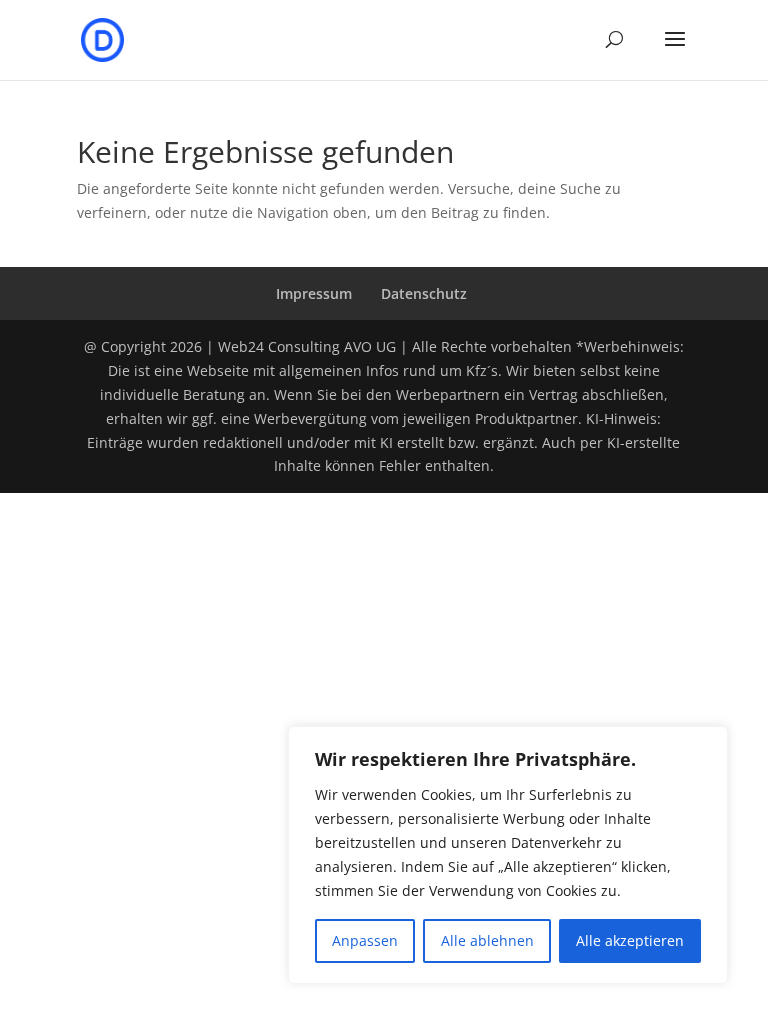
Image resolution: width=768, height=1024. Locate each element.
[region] (508, 855)
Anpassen (365, 940)
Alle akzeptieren (630, 940)
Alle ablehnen (487, 940)
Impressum (314, 293)
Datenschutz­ (424, 293)
